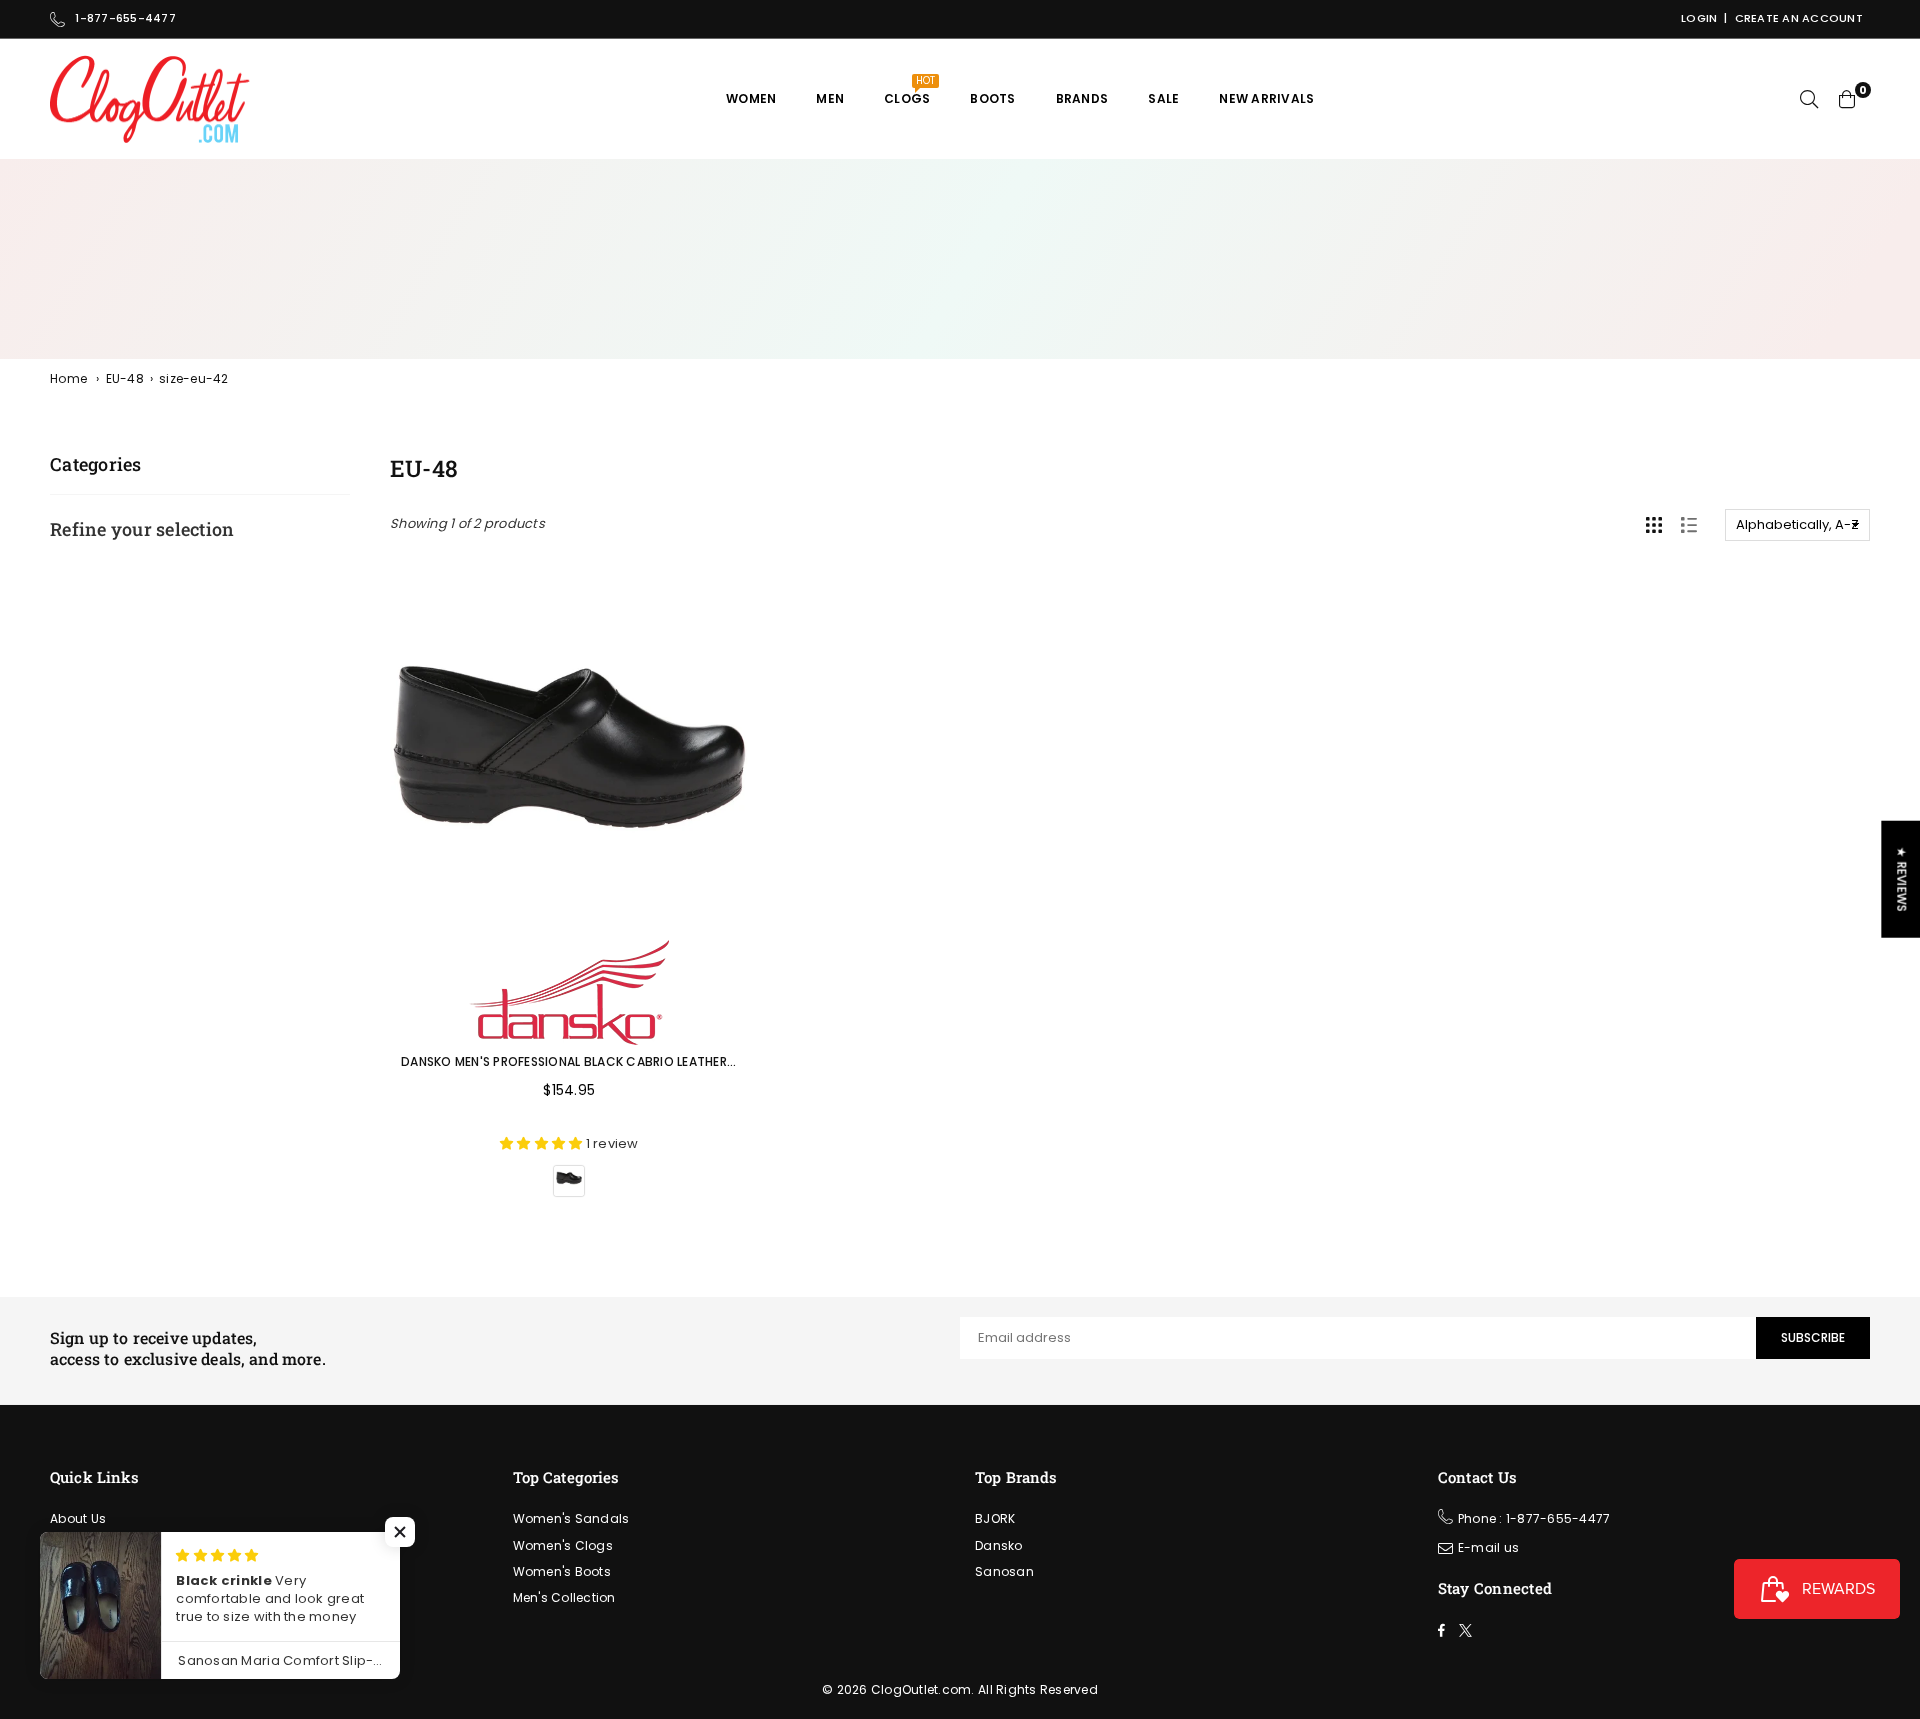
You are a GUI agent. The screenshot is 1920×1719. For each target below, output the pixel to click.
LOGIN (1699, 18)
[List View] (1689, 525)
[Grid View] (1654, 525)
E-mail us (1488, 1547)
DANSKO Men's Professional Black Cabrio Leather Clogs (587, 1061)
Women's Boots (562, 1571)
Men (830, 98)
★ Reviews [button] (1901, 878)
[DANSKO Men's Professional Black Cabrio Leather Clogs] (569, 747)
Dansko (999, 1545)
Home (68, 378)
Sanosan (1004, 1571)
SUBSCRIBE (1813, 1337)
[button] (400, 1532)
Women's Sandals (571, 1518)
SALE (1163, 98)
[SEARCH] (1809, 99)
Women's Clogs (563, 1545)
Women (751, 98)
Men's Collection (564, 1597)
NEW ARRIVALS (1266, 98)
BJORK (995, 1518)
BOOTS (992, 98)
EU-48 (125, 378)
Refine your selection (142, 529)
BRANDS (1082, 98)
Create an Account (1799, 18)
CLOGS (909, 90)
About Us (78, 1518)
